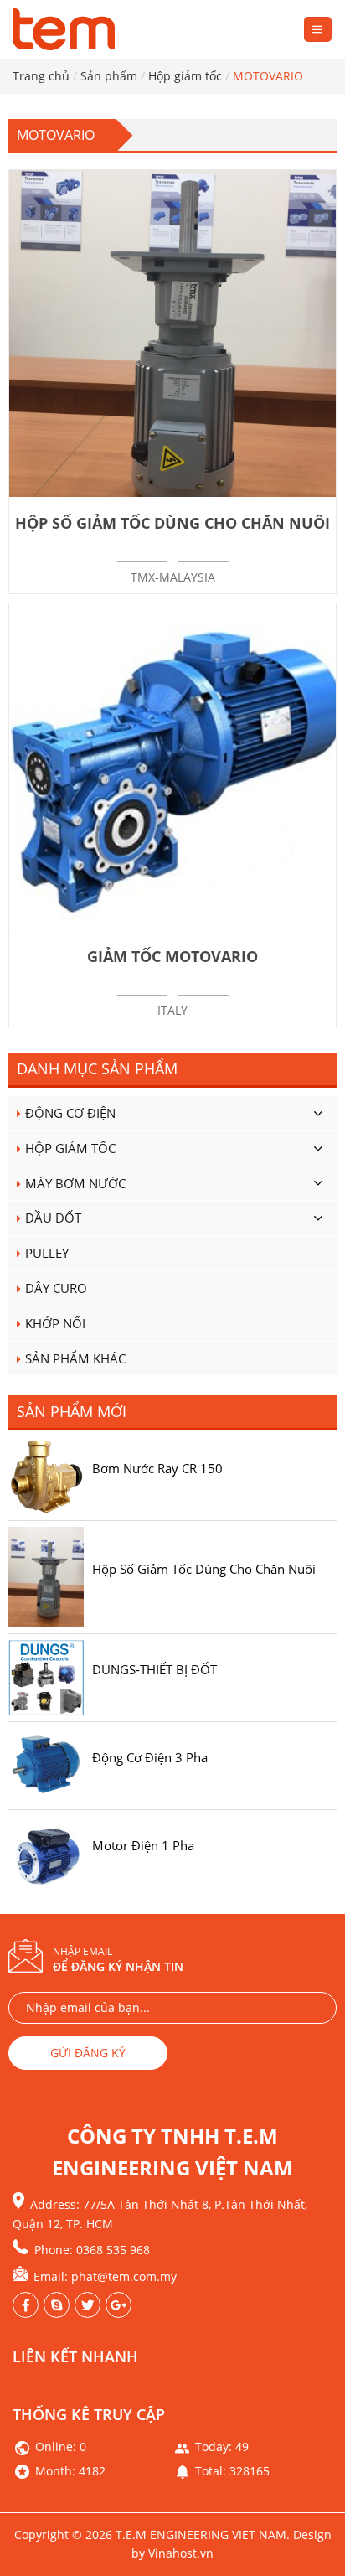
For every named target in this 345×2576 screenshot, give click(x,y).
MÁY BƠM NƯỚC (75, 1183)
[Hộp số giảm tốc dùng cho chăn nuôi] (46, 1575)
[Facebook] (26, 2305)
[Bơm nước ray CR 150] (46, 1475)
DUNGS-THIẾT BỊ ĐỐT (154, 1669)
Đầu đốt (53, 1218)
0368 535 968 (113, 2250)
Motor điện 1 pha (143, 1845)
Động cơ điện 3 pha (150, 1757)
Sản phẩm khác (75, 1358)
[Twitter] (118, 2305)
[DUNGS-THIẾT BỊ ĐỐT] (46, 1676)
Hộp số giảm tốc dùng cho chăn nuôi (204, 1569)
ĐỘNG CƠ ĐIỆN (70, 1113)
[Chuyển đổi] (318, 1113)
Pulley (47, 1253)
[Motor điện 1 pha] (46, 1852)
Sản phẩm (109, 76)
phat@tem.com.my (124, 2276)
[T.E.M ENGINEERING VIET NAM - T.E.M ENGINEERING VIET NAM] (67, 29)
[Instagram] (88, 2305)
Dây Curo (56, 1288)
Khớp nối (55, 1323)
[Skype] (57, 2305)
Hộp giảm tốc (185, 76)
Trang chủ (41, 76)
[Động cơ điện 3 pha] (46, 1764)
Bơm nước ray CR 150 (157, 1468)
